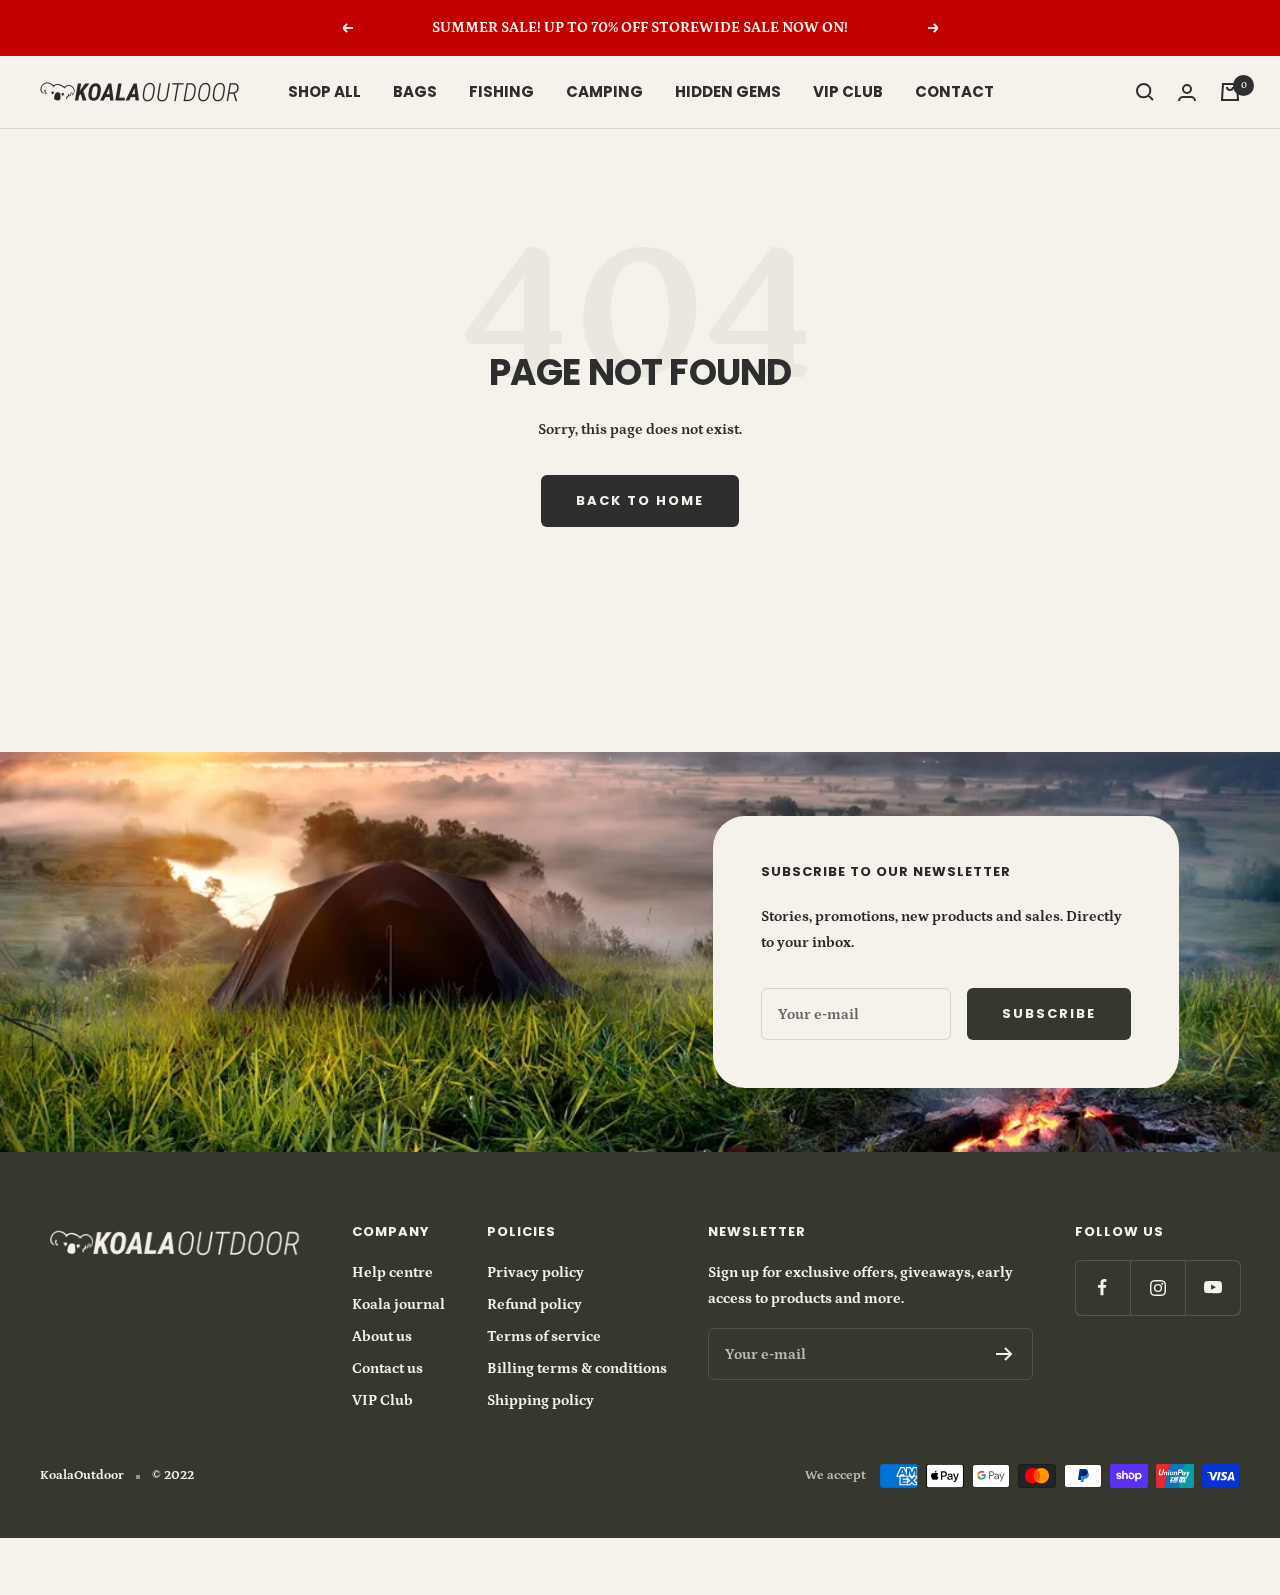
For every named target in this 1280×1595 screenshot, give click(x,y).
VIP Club (382, 1400)
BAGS (415, 91)
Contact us (387, 1368)
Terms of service (544, 1336)
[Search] (1145, 92)
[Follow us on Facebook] (1102, 1287)
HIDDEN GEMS (728, 91)
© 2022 (173, 1475)
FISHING (501, 91)
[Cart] (1230, 92)
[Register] (1004, 1354)
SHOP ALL (324, 91)
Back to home (640, 500)
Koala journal (398, 1304)
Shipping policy (540, 1400)
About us (382, 1336)
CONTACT (954, 91)
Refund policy (534, 1304)
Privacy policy (535, 1272)
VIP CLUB (848, 91)
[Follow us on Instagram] (1157, 1287)
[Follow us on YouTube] (1212, 1287)
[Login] (1187, 92)
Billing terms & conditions (577, 1368)
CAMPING (604, 91)
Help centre (392, 1272)
